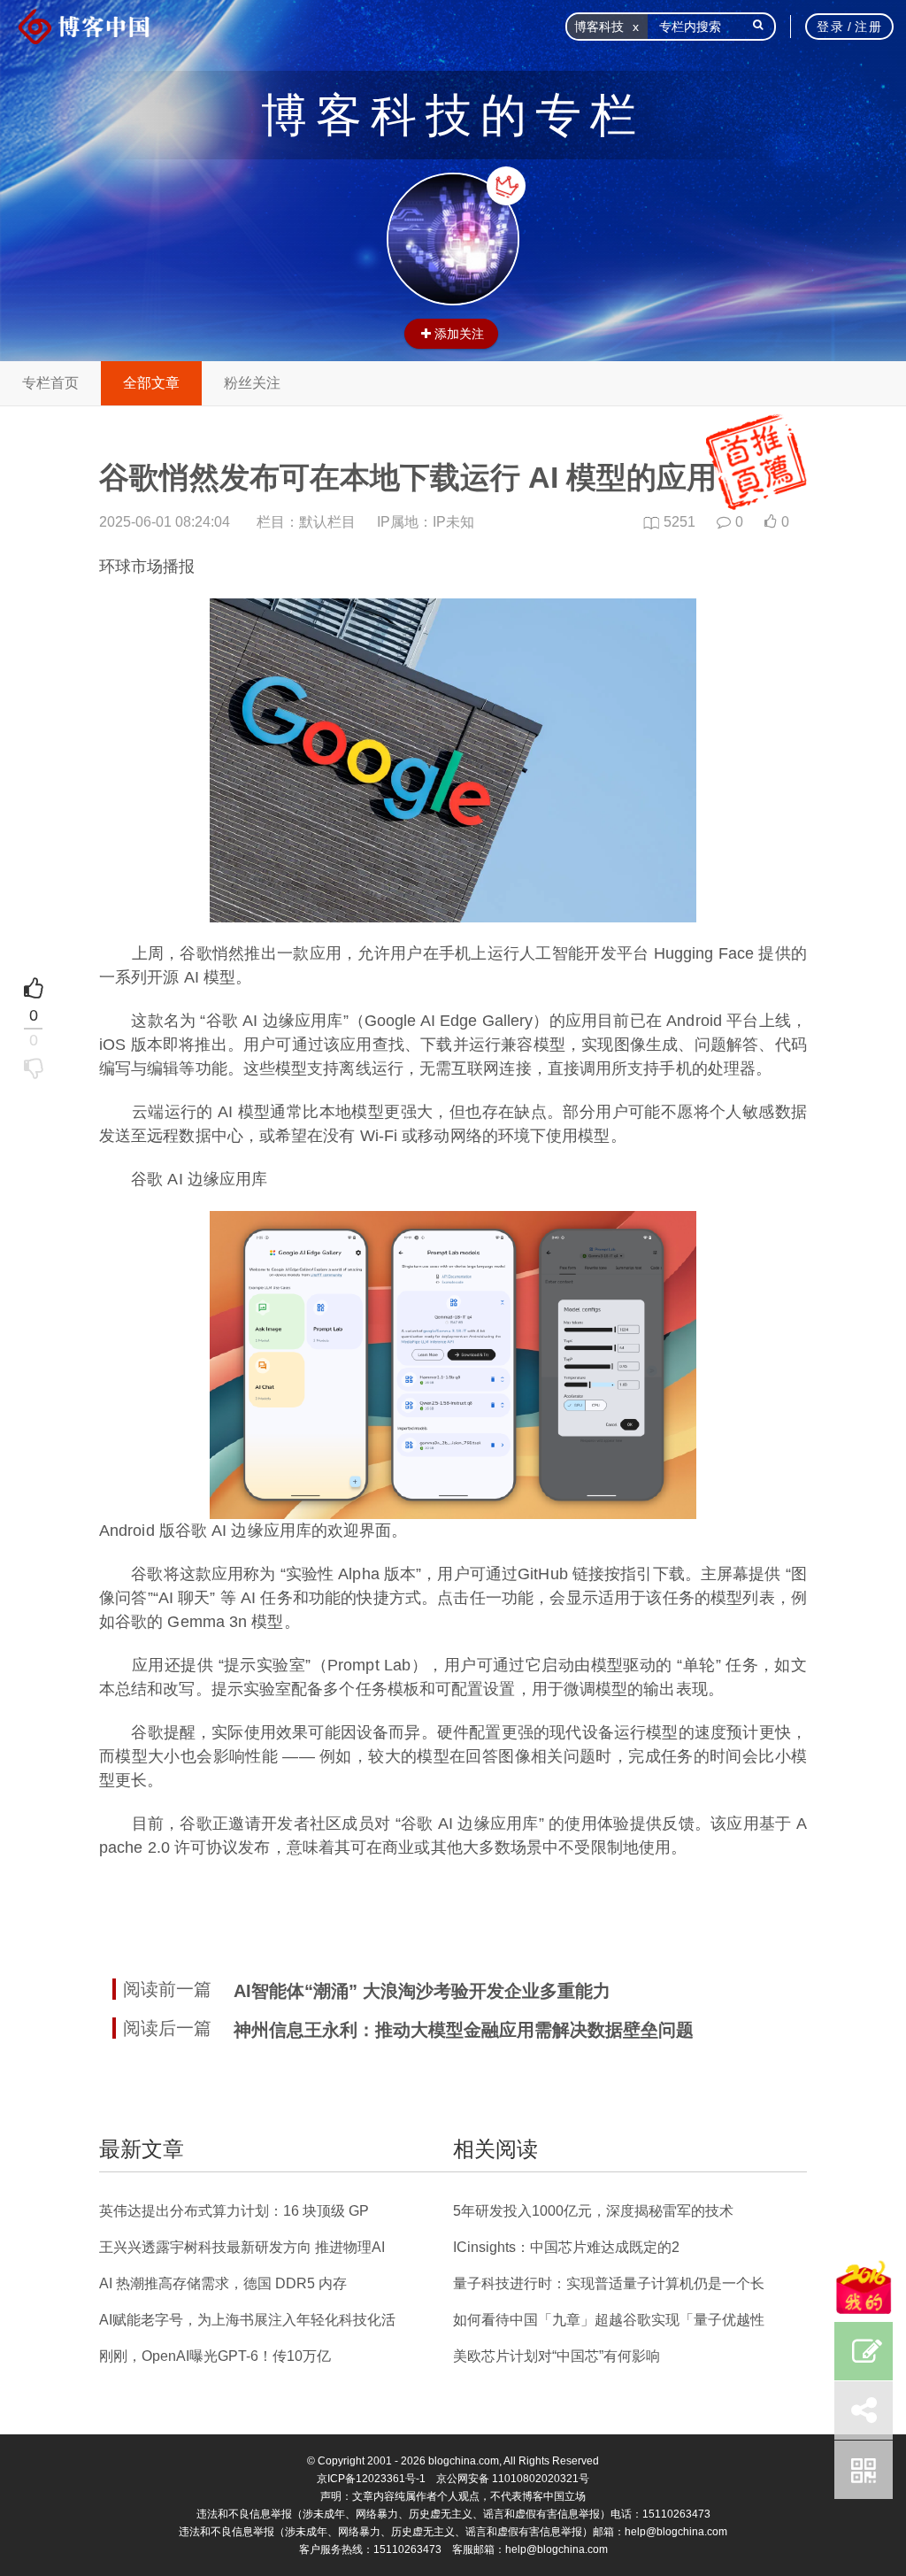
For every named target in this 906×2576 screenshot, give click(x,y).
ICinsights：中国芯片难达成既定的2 (566, 2247)
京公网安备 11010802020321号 (513, 2479)
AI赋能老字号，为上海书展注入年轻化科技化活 (247, 2320)
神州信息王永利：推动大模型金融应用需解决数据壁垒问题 (464, 2030)
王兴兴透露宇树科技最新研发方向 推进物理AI (242, 2247)
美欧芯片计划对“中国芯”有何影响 (557, 2356)
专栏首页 (50, 383)
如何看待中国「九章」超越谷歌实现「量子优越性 (609, 2320)
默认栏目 (327, 522)
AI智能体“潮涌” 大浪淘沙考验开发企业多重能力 (422, 1991)
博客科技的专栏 (453, 115)
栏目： (306, 522)
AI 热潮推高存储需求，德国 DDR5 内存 (223, 2283)
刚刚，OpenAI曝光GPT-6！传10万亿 (215, 2356)
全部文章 (151, 383)
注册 (868, 27)
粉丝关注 (252, 383)
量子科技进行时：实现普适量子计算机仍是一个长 (609, 2283)
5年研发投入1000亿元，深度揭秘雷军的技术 (593, 2211)
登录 (830, 27)
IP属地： (426, 522)
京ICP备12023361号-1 (371, 2479)
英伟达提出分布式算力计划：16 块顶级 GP (234, 2211)
